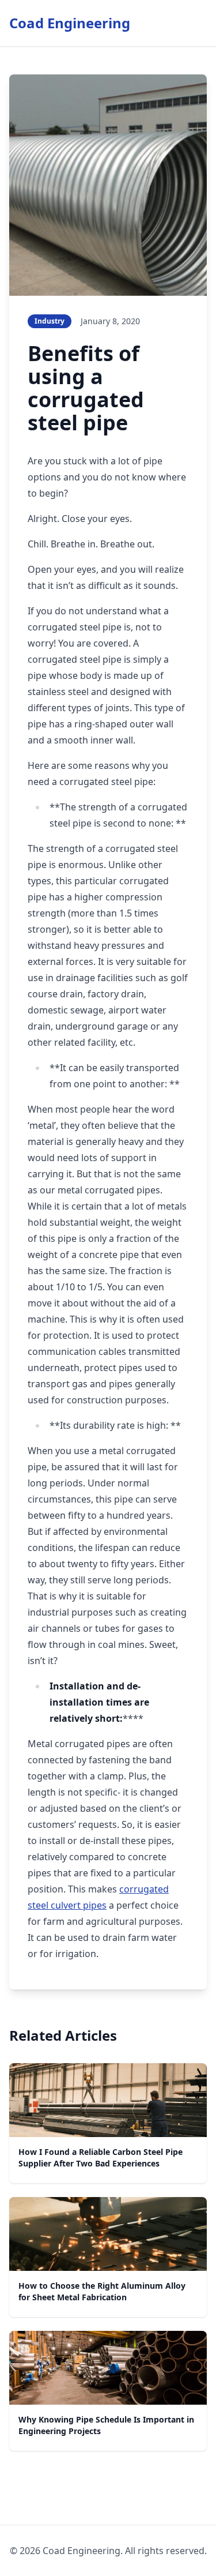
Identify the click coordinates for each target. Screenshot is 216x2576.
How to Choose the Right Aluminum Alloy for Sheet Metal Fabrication (102, 2291)
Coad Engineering (70, 23)
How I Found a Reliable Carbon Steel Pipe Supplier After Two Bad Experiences (101, 2158)
